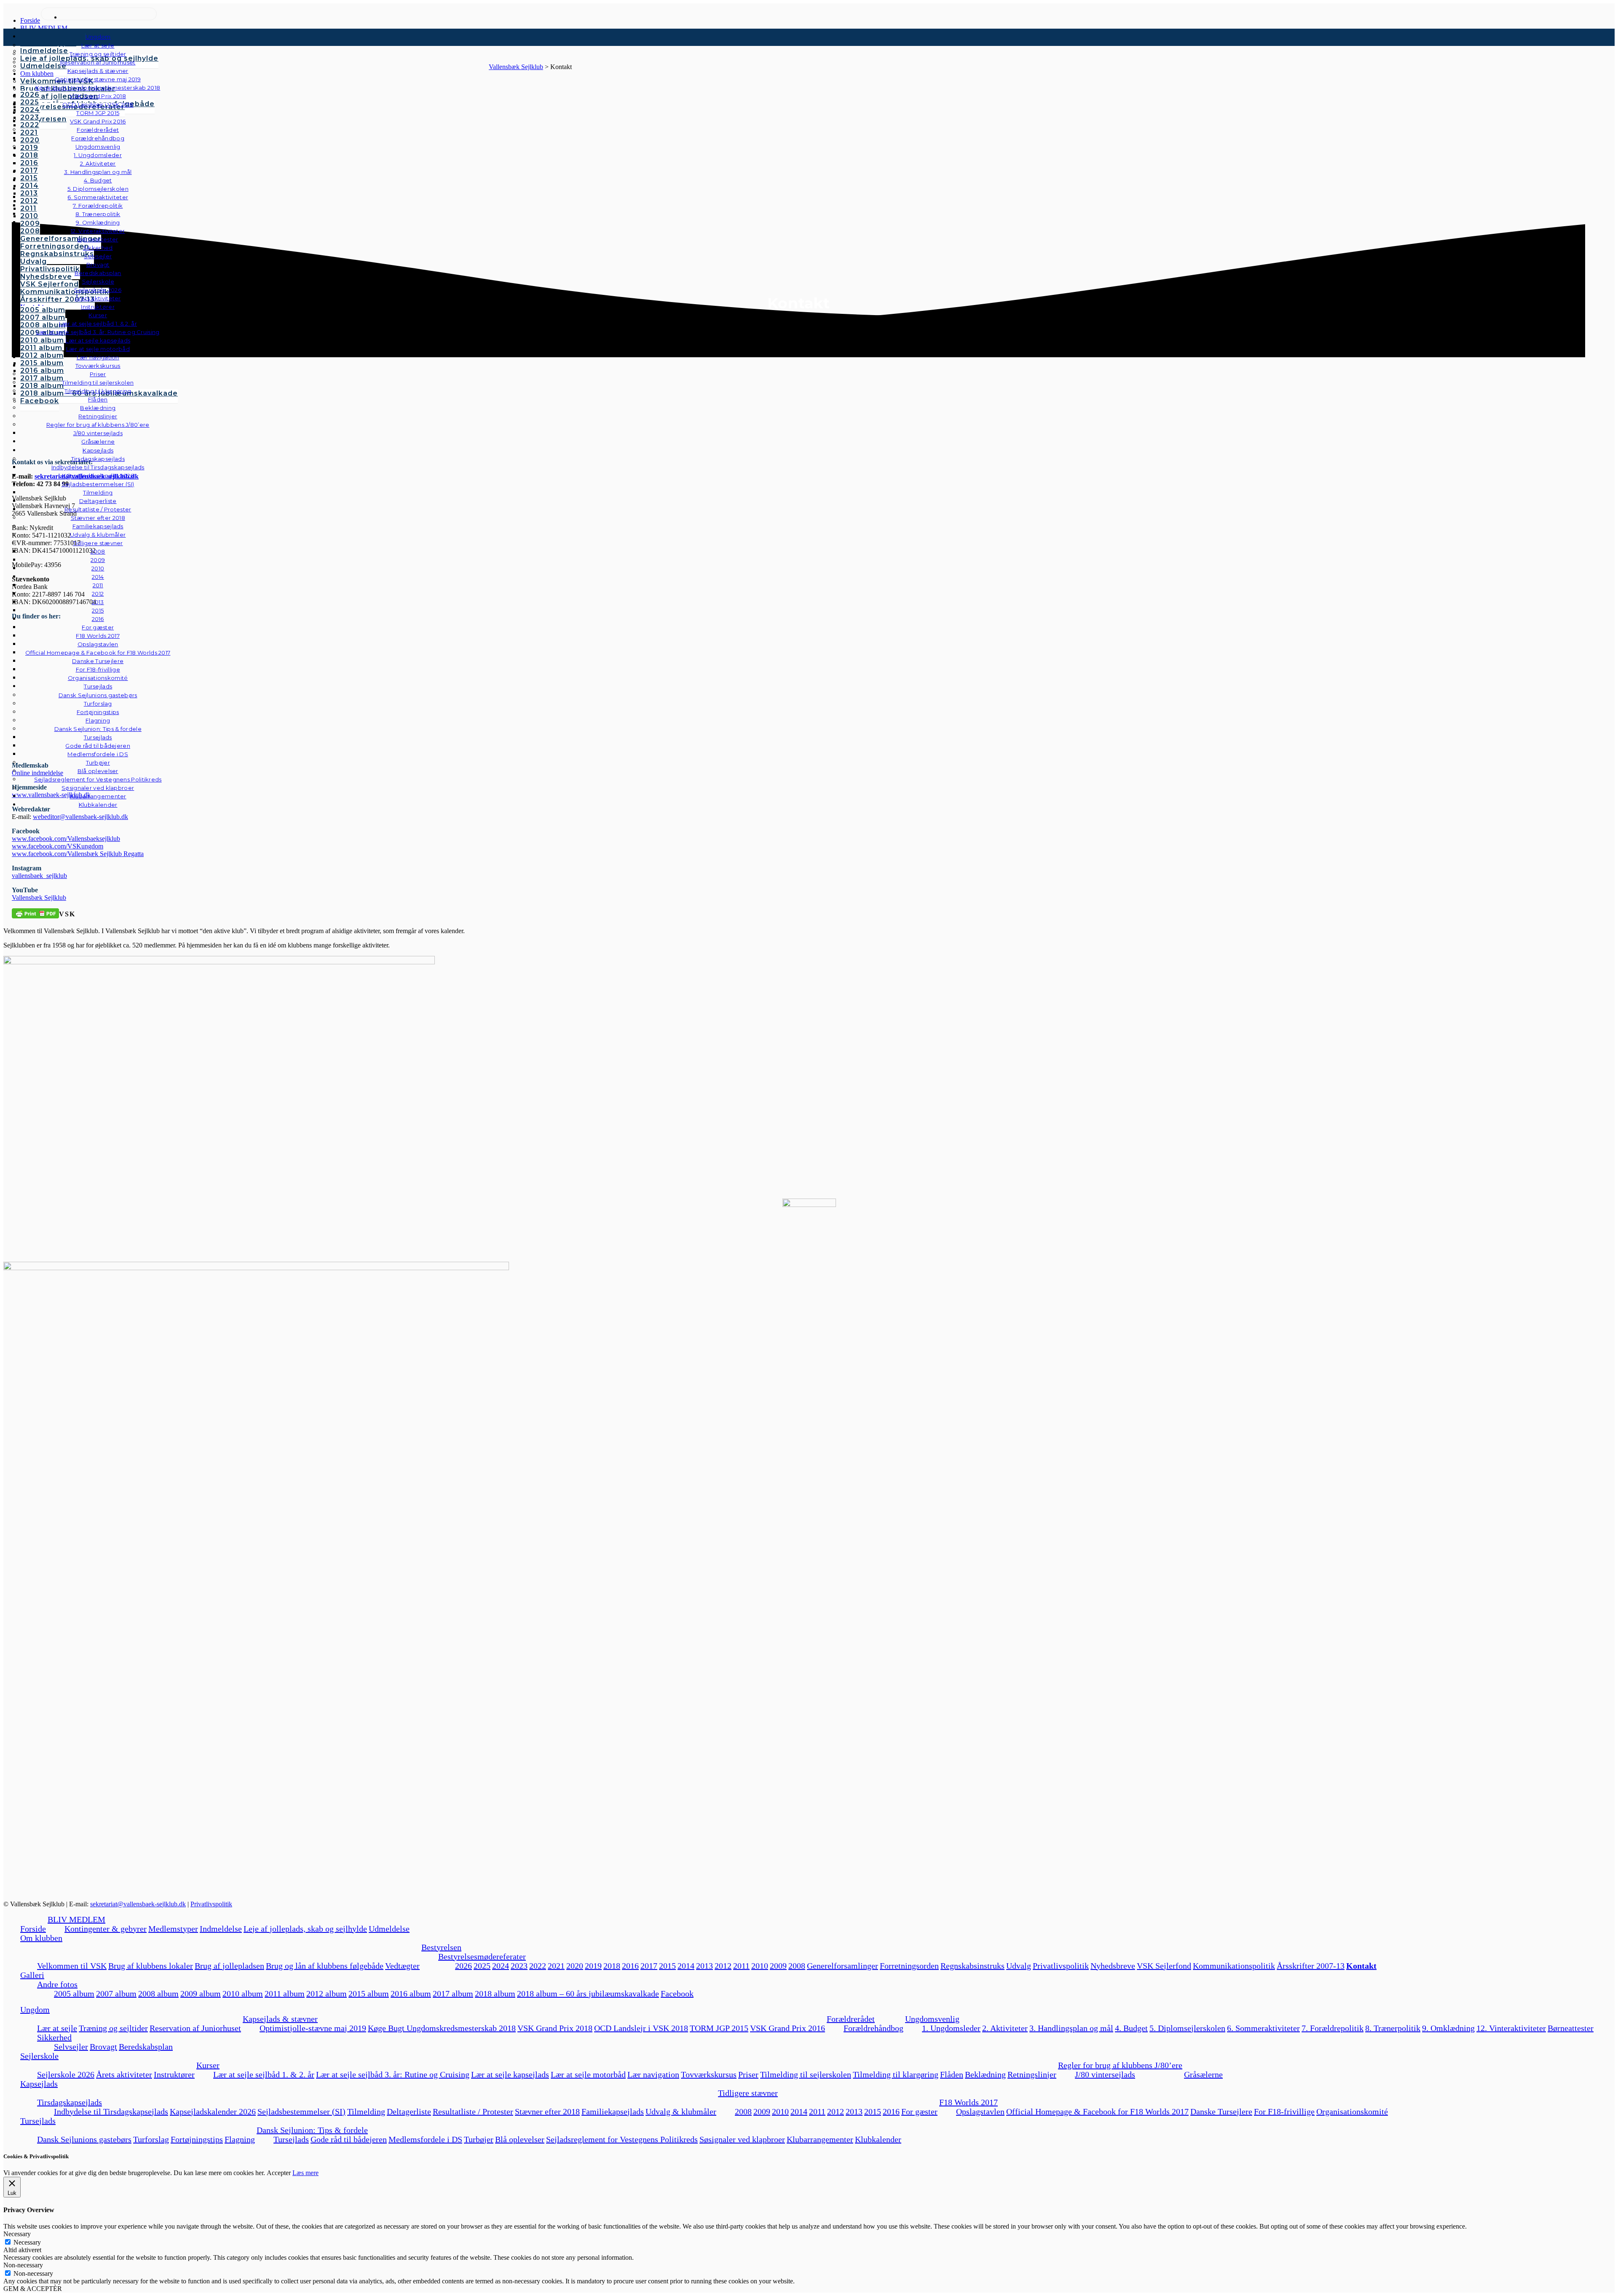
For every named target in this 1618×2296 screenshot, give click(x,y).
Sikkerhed (54, 2037)
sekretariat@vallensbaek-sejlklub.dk (138, 1904)
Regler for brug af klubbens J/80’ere (1120, 2065)
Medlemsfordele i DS (425, 2139)
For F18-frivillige (1284, 2111)
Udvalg (1019, 1966)
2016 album (411, 1994)
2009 (778, 1966)
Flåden (952, 2074)
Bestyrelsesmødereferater (482, 1956)
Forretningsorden (909, 1966)
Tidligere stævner (748, 2093)
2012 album (327, 1994)
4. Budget (1131, 2028)
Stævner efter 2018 (547, 2111)
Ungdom (98, 37)
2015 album (369, 1994)
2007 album (116, 1994)
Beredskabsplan (98, 273)
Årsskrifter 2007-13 (1311, 1966)
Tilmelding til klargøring (896, 2074)
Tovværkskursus (709, 2074)
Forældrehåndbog (873, 2028)
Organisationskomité (98, 678)
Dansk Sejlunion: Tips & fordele (312, 2130)
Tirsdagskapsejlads (70, 2102)
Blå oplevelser (520, 2139)
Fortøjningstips (197, 2139)
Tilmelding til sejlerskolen (806, 2074)
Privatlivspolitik (211, 1904)
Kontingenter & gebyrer (106, 1929)
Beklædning (985, 2074)
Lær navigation (653, 2074)
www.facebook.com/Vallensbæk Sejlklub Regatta (78, 854)
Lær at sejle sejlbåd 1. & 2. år (264, 2074)
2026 (463, 1966)
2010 (760, 1966)
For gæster (919, 2111)
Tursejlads (98, 686)
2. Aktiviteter (1005, 2028)
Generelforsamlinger (842, 1966)
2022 (538, 1966)
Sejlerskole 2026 (66, 2074)
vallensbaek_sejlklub (39, 876)
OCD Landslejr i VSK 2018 (641, 2028)
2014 (686, 1966)
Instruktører (174, 2074)
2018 (612, 1966)
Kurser (208, 2065)
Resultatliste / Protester (473, 2111)
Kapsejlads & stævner (280, 2019)
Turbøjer (479, 2139)
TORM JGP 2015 (719, 2028)
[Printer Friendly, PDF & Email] (35, 913)
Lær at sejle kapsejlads (510, 2074)
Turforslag (151, 2139)
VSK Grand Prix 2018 (555, 2028)
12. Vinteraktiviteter (1511, 2028)
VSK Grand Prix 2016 (788, 2028)
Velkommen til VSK (72, 1966)
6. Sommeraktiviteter (1263, 2028)
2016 (630, 1966)
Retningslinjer (1032, 2074)
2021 (556, 1966)
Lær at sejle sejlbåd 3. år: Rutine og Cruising (393, 2074)
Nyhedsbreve (1113, 1966)
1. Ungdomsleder (951, 2028)
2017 (649, 1966)
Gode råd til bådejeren (349, 2139)
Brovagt (103, 2047)
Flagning (240, 2139)
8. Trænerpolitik (1393, 2028)
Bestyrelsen (441, 1947)
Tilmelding (366, 2111)
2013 (705, 1966)
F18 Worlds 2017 (968, 2102)
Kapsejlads (39, 2084)
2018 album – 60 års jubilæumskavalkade (588, 1994)
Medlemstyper (173, 1929)
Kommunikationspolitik (1234, 1966)
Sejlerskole (39, 2056)
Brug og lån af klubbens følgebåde (325, 1966)
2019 (593, 1966)
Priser (748, 2074)
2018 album (495, 1994)
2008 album (158, 1994)
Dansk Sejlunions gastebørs (84, 2139)
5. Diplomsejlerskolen (1187, 2028)
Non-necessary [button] (23, 2265)
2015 (667, 1966)
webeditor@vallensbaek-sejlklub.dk (80, 817)
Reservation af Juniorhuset (195, 2028)
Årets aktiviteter (124, 2074)
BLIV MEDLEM (76, 1919)
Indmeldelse (221, 1929)
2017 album (453, 1994)
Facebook (677, 1994)
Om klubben (41, 1938)
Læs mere (305, 2173)
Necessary (27, 2242)
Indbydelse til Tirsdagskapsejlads (111, 2111)
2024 (501, 1966)
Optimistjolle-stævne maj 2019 (313, 2028)
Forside (33, 1929)
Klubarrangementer (98, 796)
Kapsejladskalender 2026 (213, 2111)
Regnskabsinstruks (972, 1966)
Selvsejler (71, 2047)
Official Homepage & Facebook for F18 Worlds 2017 (1097, 2111)
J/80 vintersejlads (98, 433)
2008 (797, 1966)
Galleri (32, 1975)
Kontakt (1361, 1966)
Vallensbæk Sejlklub (39, 898)
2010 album (243, 1994)
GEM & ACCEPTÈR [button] (33, 2289)
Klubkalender (98, 805)
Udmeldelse (389, 1929)
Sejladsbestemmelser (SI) (301, 2111)
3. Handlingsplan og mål (1071, 2028)
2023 (519, 1966)
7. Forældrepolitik (1333, 2028)
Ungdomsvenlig (932, 2019)
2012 (723, 1966)
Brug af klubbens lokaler (151, 1966)
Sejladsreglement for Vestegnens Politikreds (622, 2139)
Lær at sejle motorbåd (588, 2074)
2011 (741, 1966)
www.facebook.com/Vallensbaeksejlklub (66, 839)
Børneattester (1571, 2028)
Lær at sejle (57, 2028)
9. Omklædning (1448, 2028)
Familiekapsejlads (613, 2111)
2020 (575, 1966)
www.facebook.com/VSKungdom (58, 846)
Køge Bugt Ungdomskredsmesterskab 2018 (442, 2028)
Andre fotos (57, 1984)
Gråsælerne (98, 442)
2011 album (285, 1994)
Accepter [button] (279, 2173)
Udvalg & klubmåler (681, 2111)
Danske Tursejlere (1221, 2111)
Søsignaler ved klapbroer (98, 788)
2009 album (201, 1994)
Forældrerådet (851, 2019)
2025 (482, 1966)
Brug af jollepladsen (229, 1966)
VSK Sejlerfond (1164, 1966)
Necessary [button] (17, 2234)
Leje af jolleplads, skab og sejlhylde (305, 1929)
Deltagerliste (409, 2111)
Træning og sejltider (113, 2028)
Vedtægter (402, 1966)
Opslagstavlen (980, 2111)
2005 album (74, 1994)
